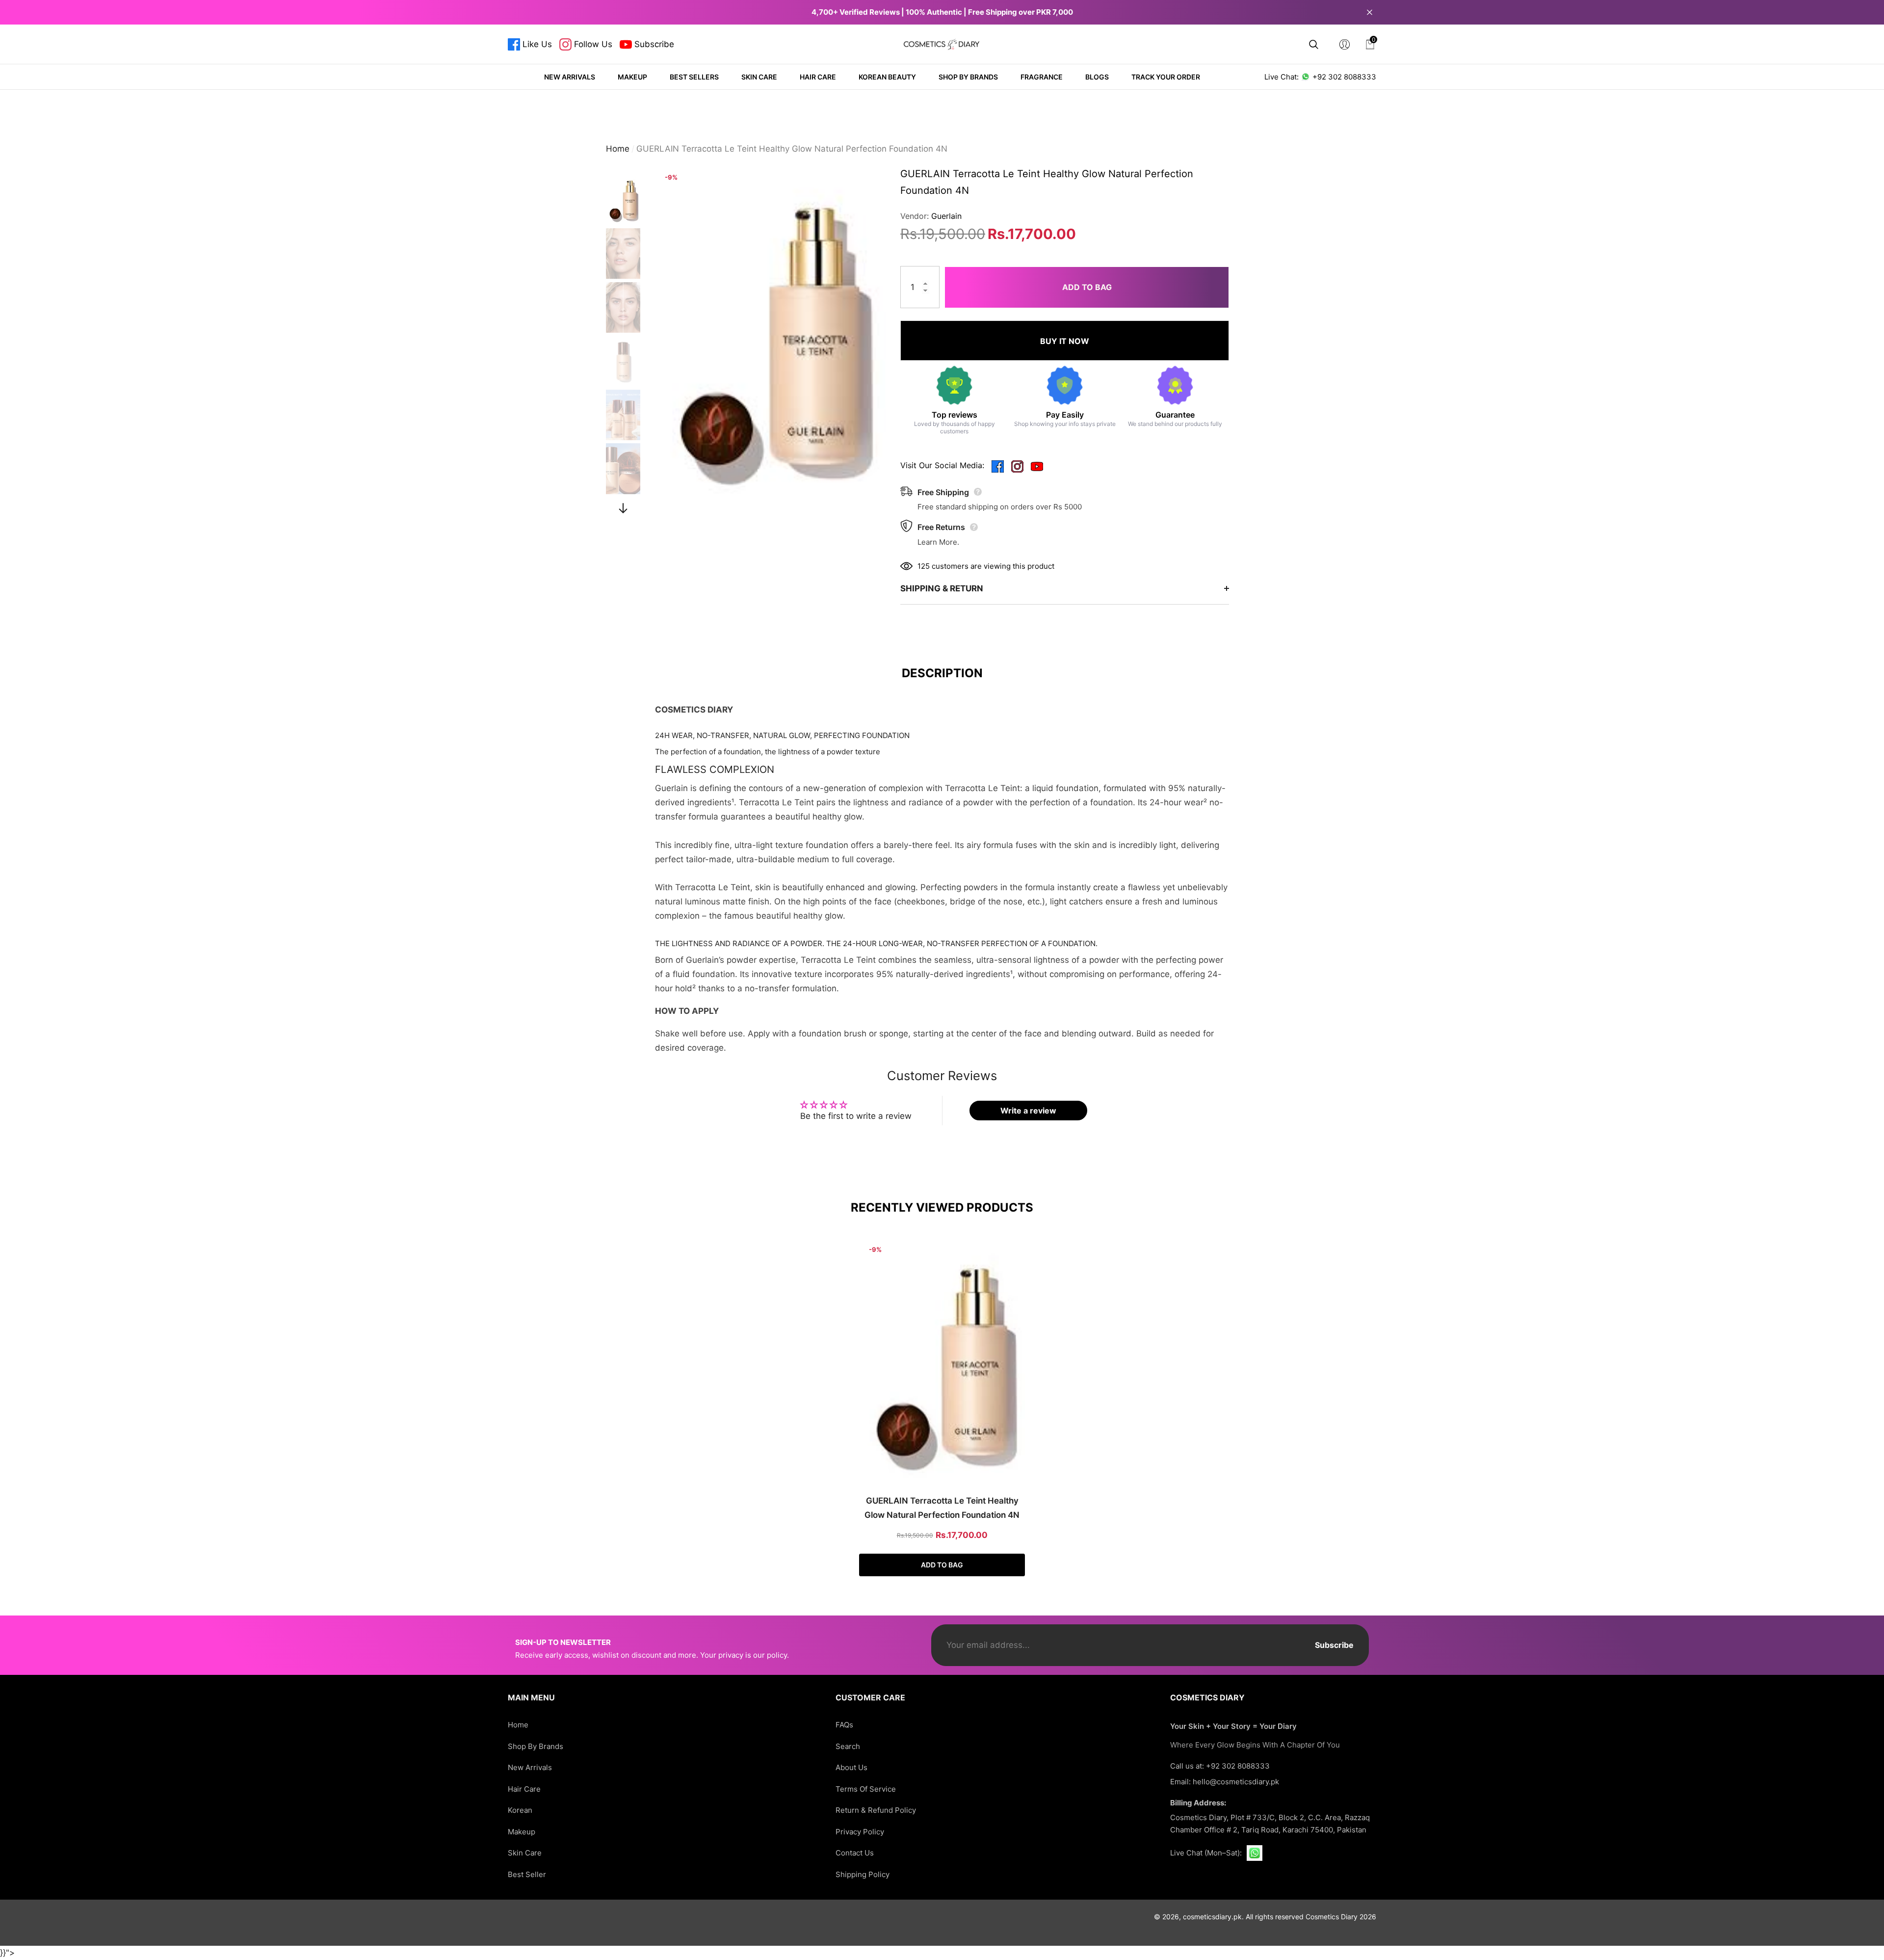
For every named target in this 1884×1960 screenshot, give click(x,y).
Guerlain (946, 216)
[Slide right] (623, 508)
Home (618, 149)
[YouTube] (1037, 465)
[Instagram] (1017, 465)
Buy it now (1065, 341)
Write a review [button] (1028, 1111)
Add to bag (1087, 287)
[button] (1314, 44)
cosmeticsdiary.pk (1212, 1917)
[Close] (1370, 12)
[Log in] (1345, 44)
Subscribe (1334, 1645)
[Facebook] (998, 465)
